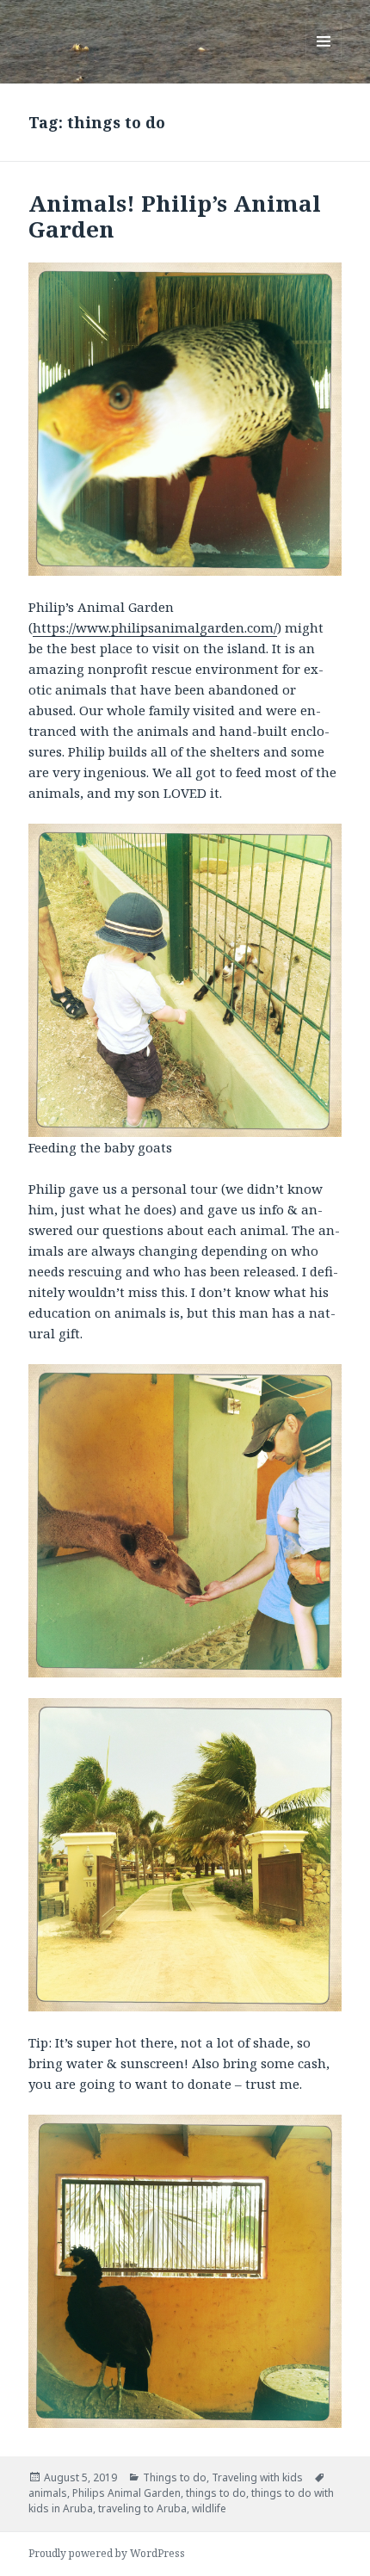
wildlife (209, 2508)
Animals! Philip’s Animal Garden (175, 216)
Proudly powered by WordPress (107, 2553)
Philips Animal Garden (126, 2493)
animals (48, 2493)
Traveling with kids (257, 2477)
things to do (216, 2493)
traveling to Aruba (142, 2508)
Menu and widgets (324, 59)
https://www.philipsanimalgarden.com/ (155, 627)
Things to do (175, 2477)
